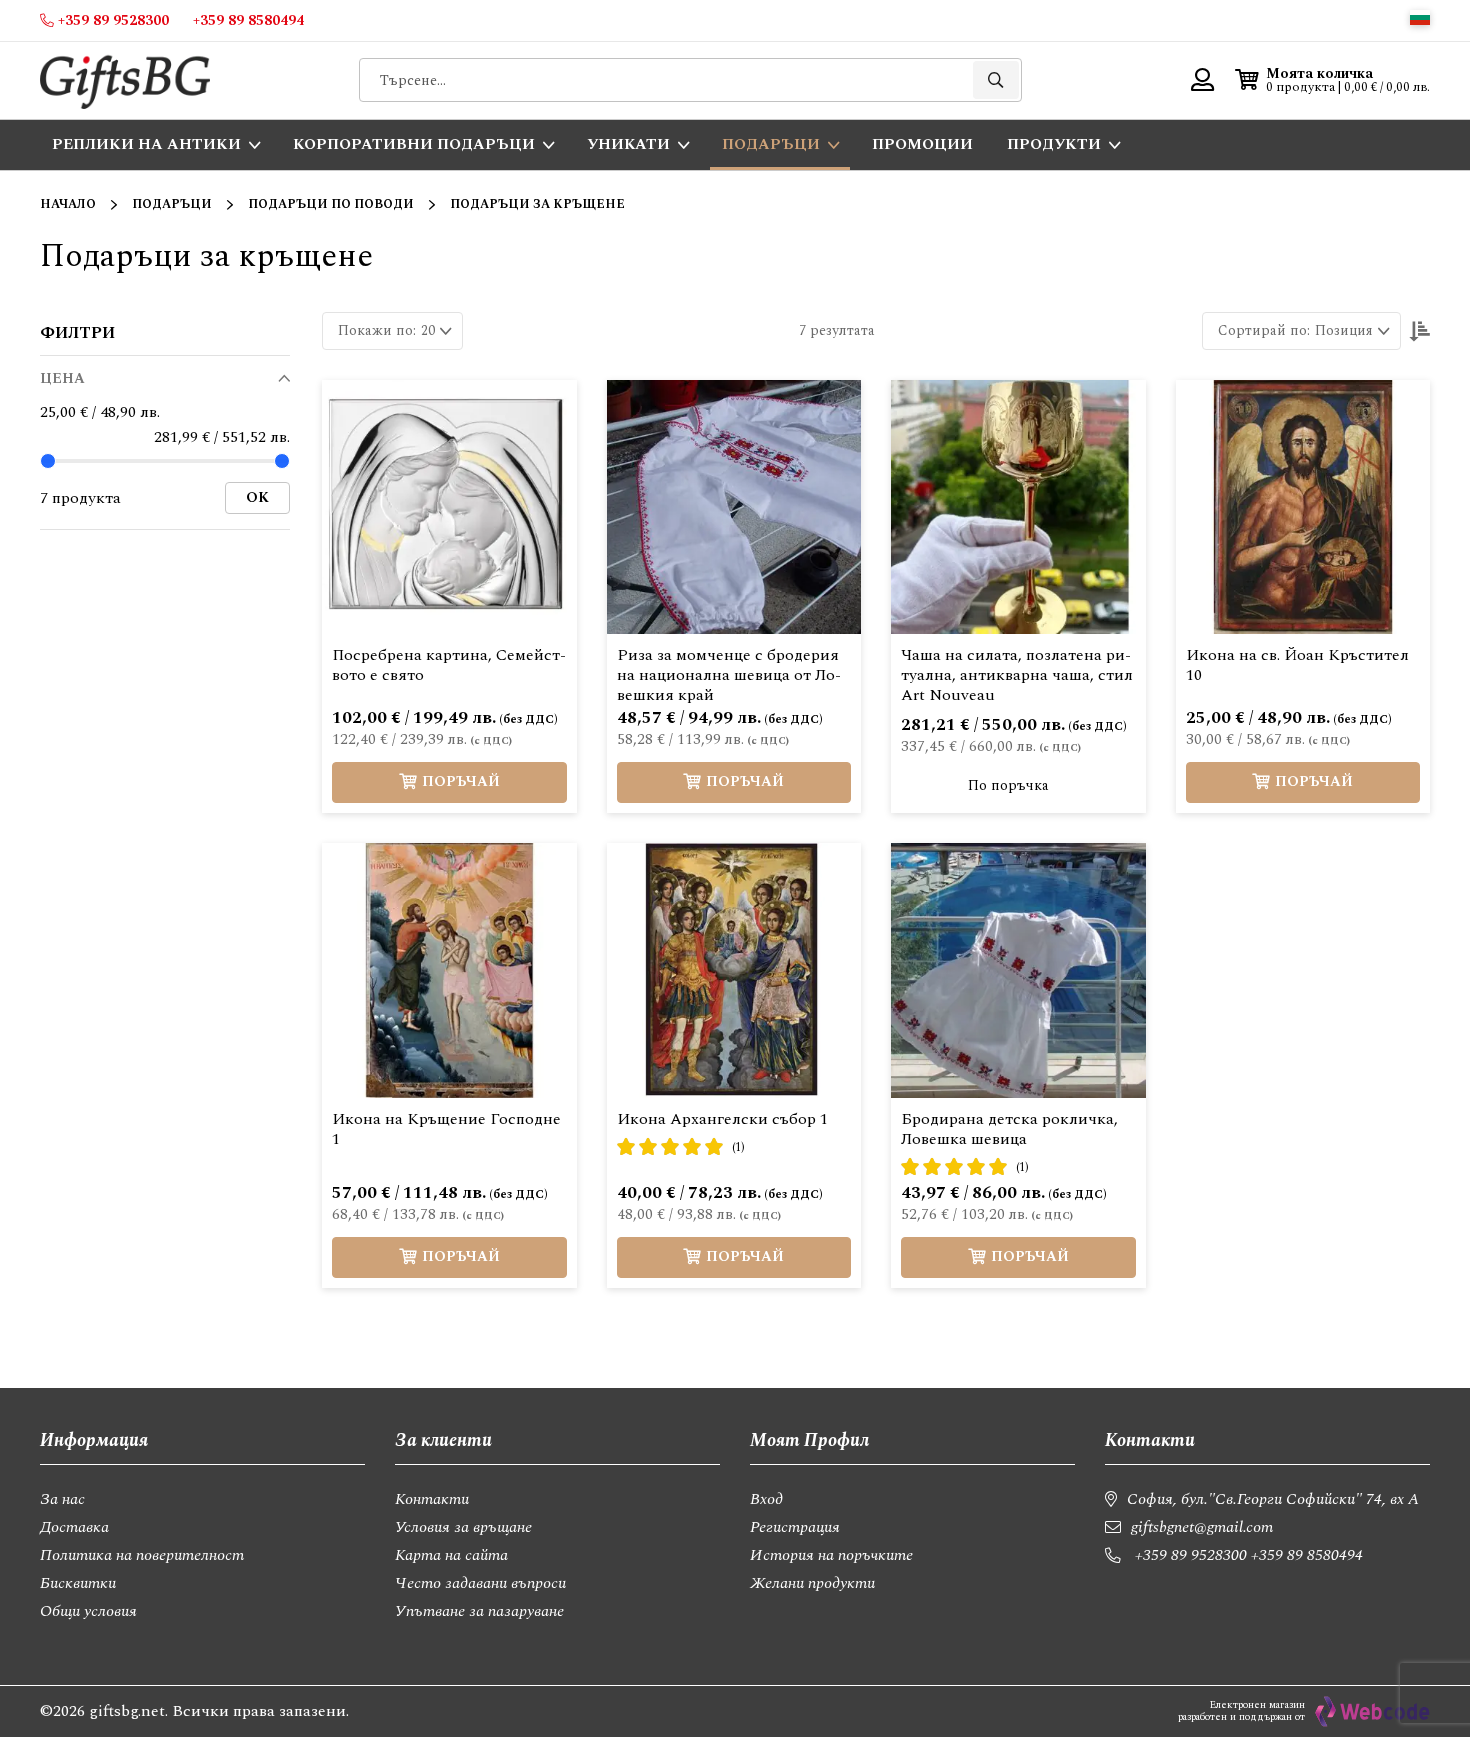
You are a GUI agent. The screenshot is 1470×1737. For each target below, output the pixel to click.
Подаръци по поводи (331, 204)
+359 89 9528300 (1191, 1555)
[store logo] (125, 80)
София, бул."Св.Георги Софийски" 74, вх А (1273, 1499)
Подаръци (172, 204)
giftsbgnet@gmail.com (1202, 1527)
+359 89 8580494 (1307, 1555)
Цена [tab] (62, 378)
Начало (68, 204)
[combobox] (690, 80)
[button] (1420, 17)
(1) (738, 1147)
